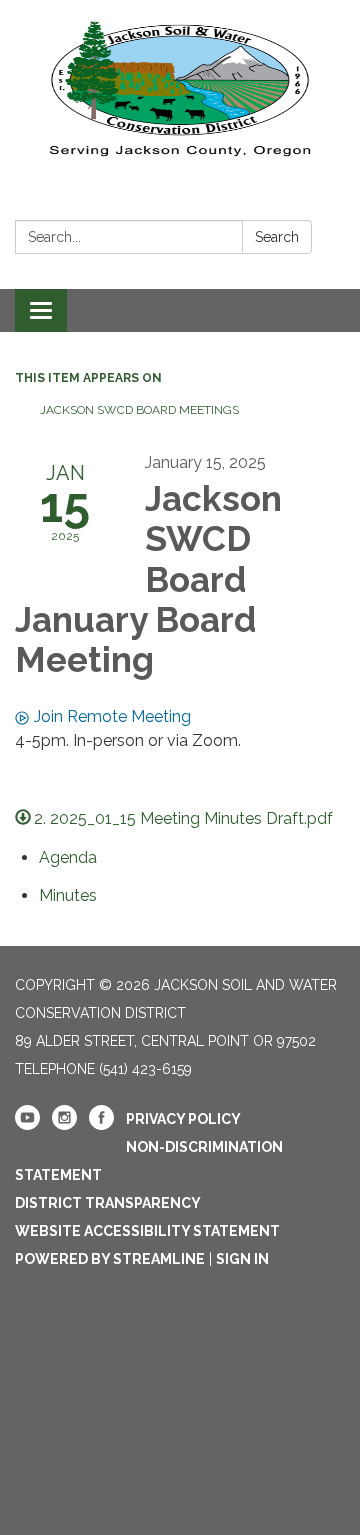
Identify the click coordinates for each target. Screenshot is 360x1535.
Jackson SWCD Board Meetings (139, 410)
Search (277, 237)
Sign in (242, 1259)
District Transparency (108, 1203)
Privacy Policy (183, 1119)
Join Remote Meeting (112, 716)
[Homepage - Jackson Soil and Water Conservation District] (180, 85)
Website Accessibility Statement (147, 1231)
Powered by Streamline (110, 1259)
